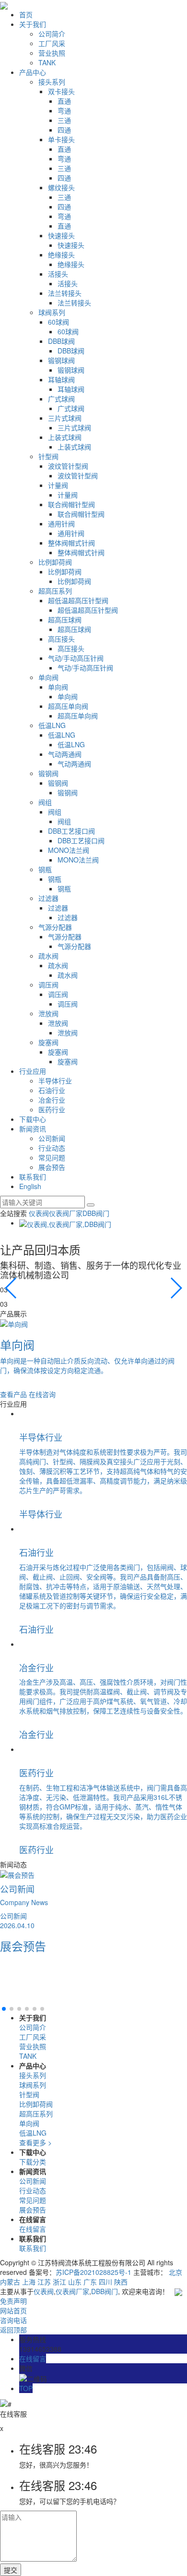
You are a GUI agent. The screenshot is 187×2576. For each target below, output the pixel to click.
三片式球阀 (65, 418)
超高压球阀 (65, 620)
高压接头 (61, 639)
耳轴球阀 (61, 379)
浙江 (59, 2282)
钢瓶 (45, 869)
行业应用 (33, 1071)
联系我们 (33, 1177)
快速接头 (61, 235)
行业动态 (52, 1148)
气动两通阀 (65, 754)
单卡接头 (61, 139)
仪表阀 (39, 1213)
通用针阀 (61, 523)
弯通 (64, 110)
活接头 (58, 274)
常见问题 (52, 1157)
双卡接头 (61, 91)
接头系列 (52, 82)
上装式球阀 (65, 437)
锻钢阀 (48, 773)
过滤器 (48, 898)
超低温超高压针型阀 (78, 600)
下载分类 (33, 2162)
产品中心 (33, 72)
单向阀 (48, 677)
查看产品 (13, 1394)
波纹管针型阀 (68, 466)
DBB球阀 (61, 341)
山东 (75, 2282)
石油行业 (52, 1090)
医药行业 (52, 1109)
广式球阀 (61, 399)
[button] (176, 1288)
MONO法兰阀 (69, 850)
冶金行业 (52, 1100)
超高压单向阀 (68, 706)
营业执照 (52, 53)
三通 (64, 120)
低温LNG (52, 725)
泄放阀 (48, 1013)
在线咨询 (42, 1394)
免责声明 (13, 2301)
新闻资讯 (33, 1129)
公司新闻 (52, 1138)
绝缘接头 (61, 255)
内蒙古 (10, 2282)
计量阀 (58, 485)
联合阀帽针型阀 (71, 504)
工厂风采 (52, 43)
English (30, 1186)
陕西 (121, 2282)
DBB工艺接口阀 (71, 831)
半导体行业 (55, 1081)
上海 (29, 2282)
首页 (26, 14)
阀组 (45, 802)
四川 (105, 2282)
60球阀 (58, 322)
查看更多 (35, 2142)
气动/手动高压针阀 (76, 658)
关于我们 (33, 24)
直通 (64, 101)
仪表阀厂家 (66, 1213)
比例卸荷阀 (55, 562)
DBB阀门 (96, 1213)
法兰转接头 (65, 293)
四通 (64, 130)
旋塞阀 (48, 1042)
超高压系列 (55, 591)
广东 (90, 2282)
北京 (175, 2272)
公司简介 (52, 34)
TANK (47, 62)
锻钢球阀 (61, 360)
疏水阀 (48, 956)
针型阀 (48, 456)
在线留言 (33, 2229)
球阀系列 (52, 312)
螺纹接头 (61, 187)
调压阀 (48, 984)
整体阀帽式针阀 (71, 543)
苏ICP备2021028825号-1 (93, 2272)
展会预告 (52, 1167)
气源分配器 (55, 927)
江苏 (44, 2282)
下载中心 (33, 1119)
